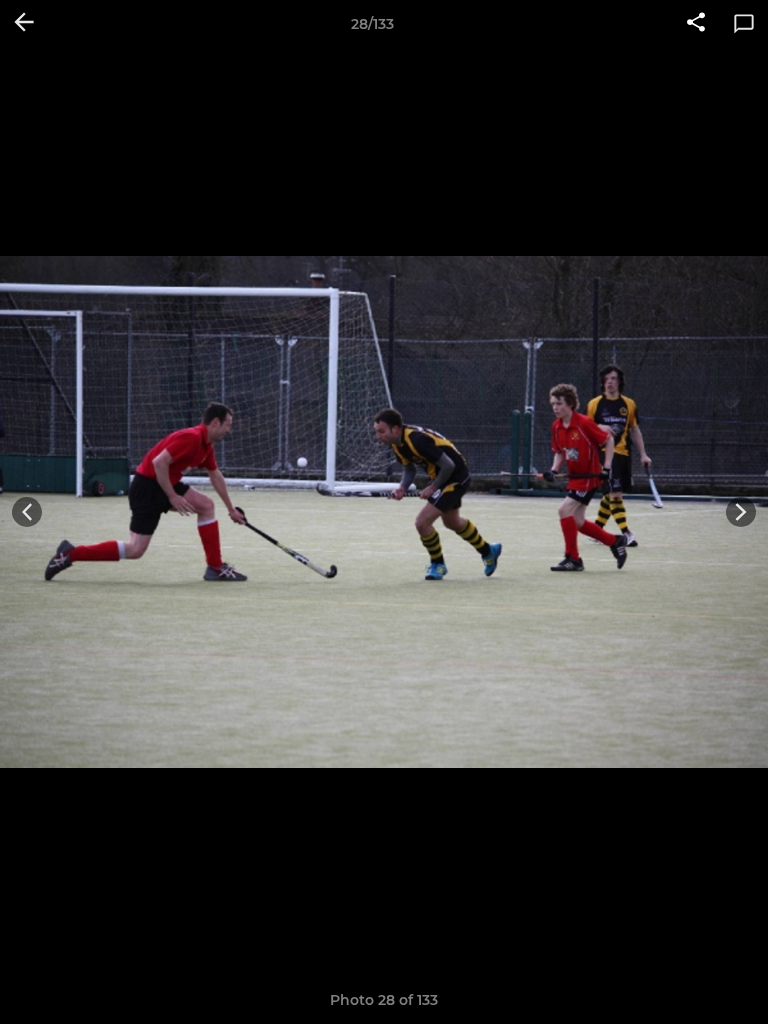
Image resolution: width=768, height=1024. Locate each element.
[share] (696, 24)
